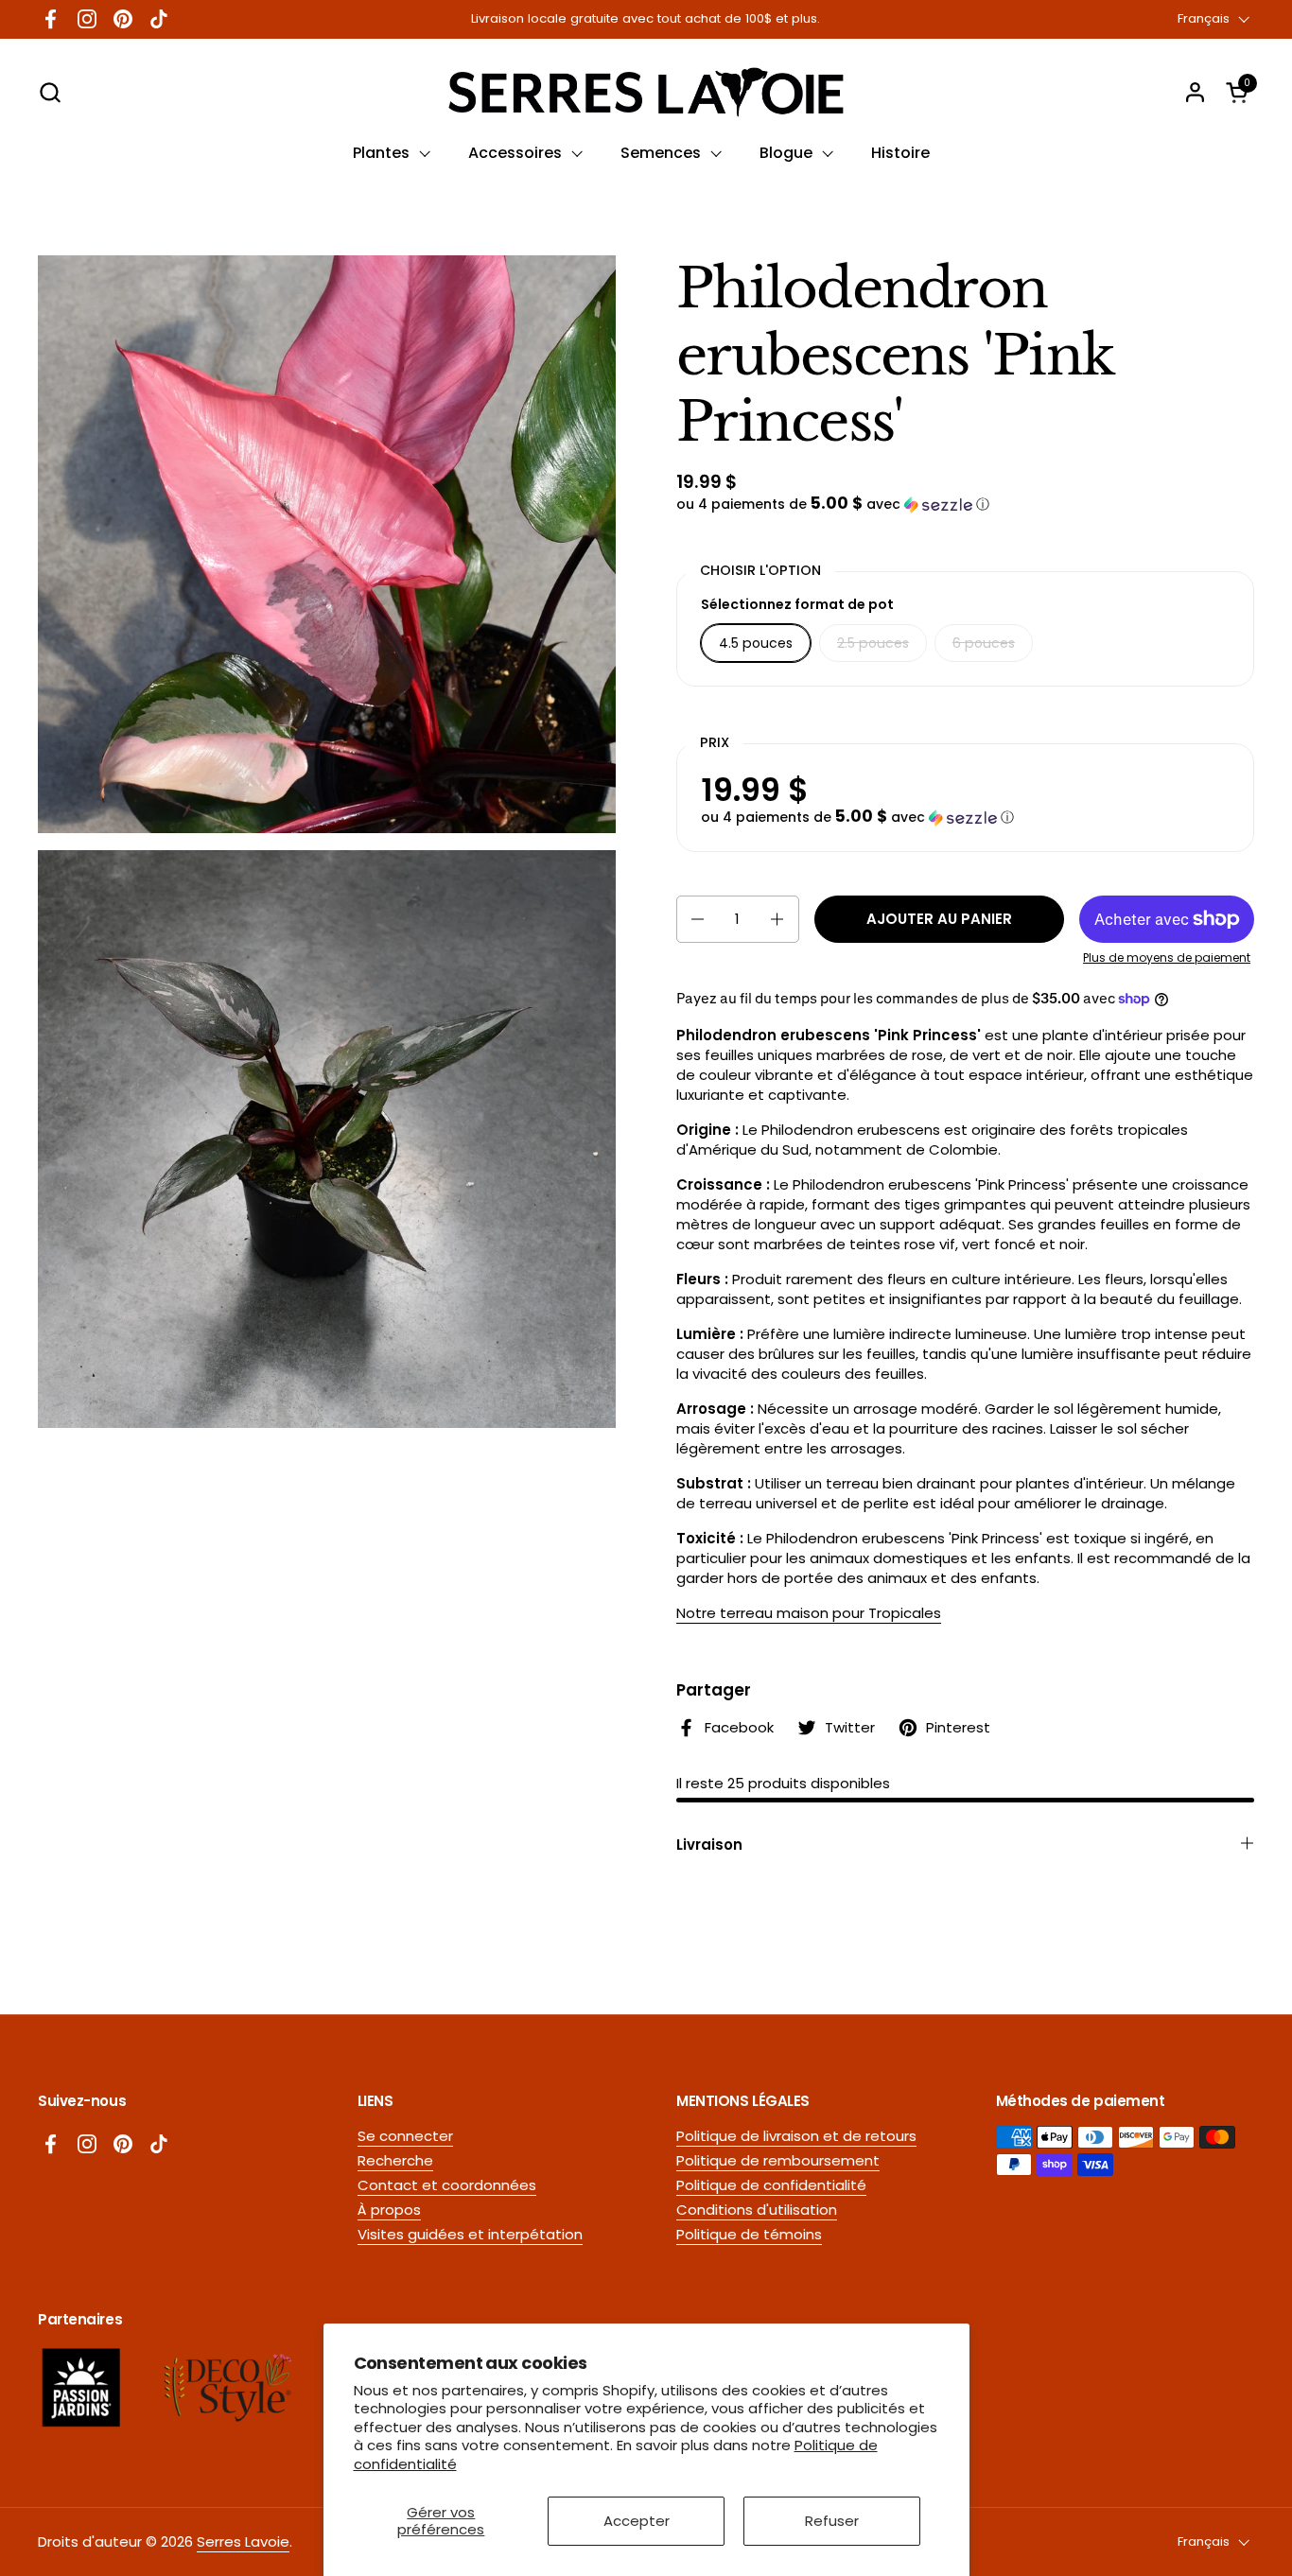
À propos (389, 2210)
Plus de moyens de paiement (1167, 958)
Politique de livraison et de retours (796, 2136)
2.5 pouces (873, 643)
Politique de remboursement (778, 2160)
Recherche (395, 2160)
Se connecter (405, 2136)
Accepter (637, 2521)
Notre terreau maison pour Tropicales (809, 1613)
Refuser (832, 2521)
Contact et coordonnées (447, 2185)
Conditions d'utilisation (757, 2210)
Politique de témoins (749, 2234)
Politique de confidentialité (771, 2185)
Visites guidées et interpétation (470, 2234)
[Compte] (1195, 92)
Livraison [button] (709, 1845)
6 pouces (984, 643)
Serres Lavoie (243, 2541)
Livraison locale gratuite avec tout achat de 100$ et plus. (646, 19)
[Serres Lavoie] (646, 92)
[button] (50, 92)
